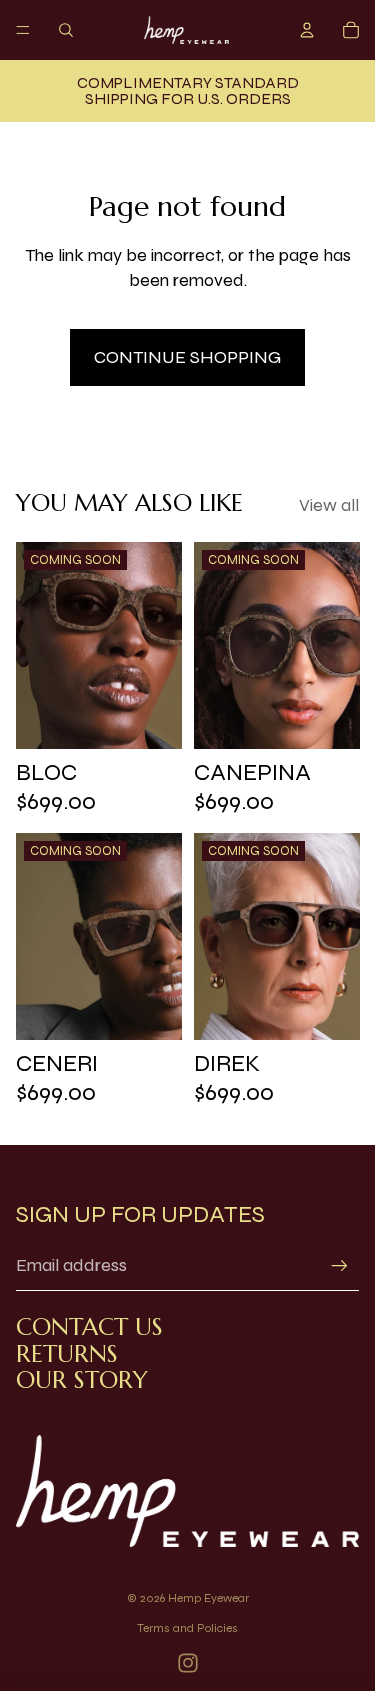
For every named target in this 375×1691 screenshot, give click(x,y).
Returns (67, 1354)
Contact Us (89, 1327)
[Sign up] (339, 1265)
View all (329, 505)
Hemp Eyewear (208, 1598)
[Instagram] (188, 1663)
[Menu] (23, 30)
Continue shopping (187, 357)
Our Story (82, 1380)
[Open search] (66, 30)
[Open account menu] (307, 30)
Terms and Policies (187, 1628)
